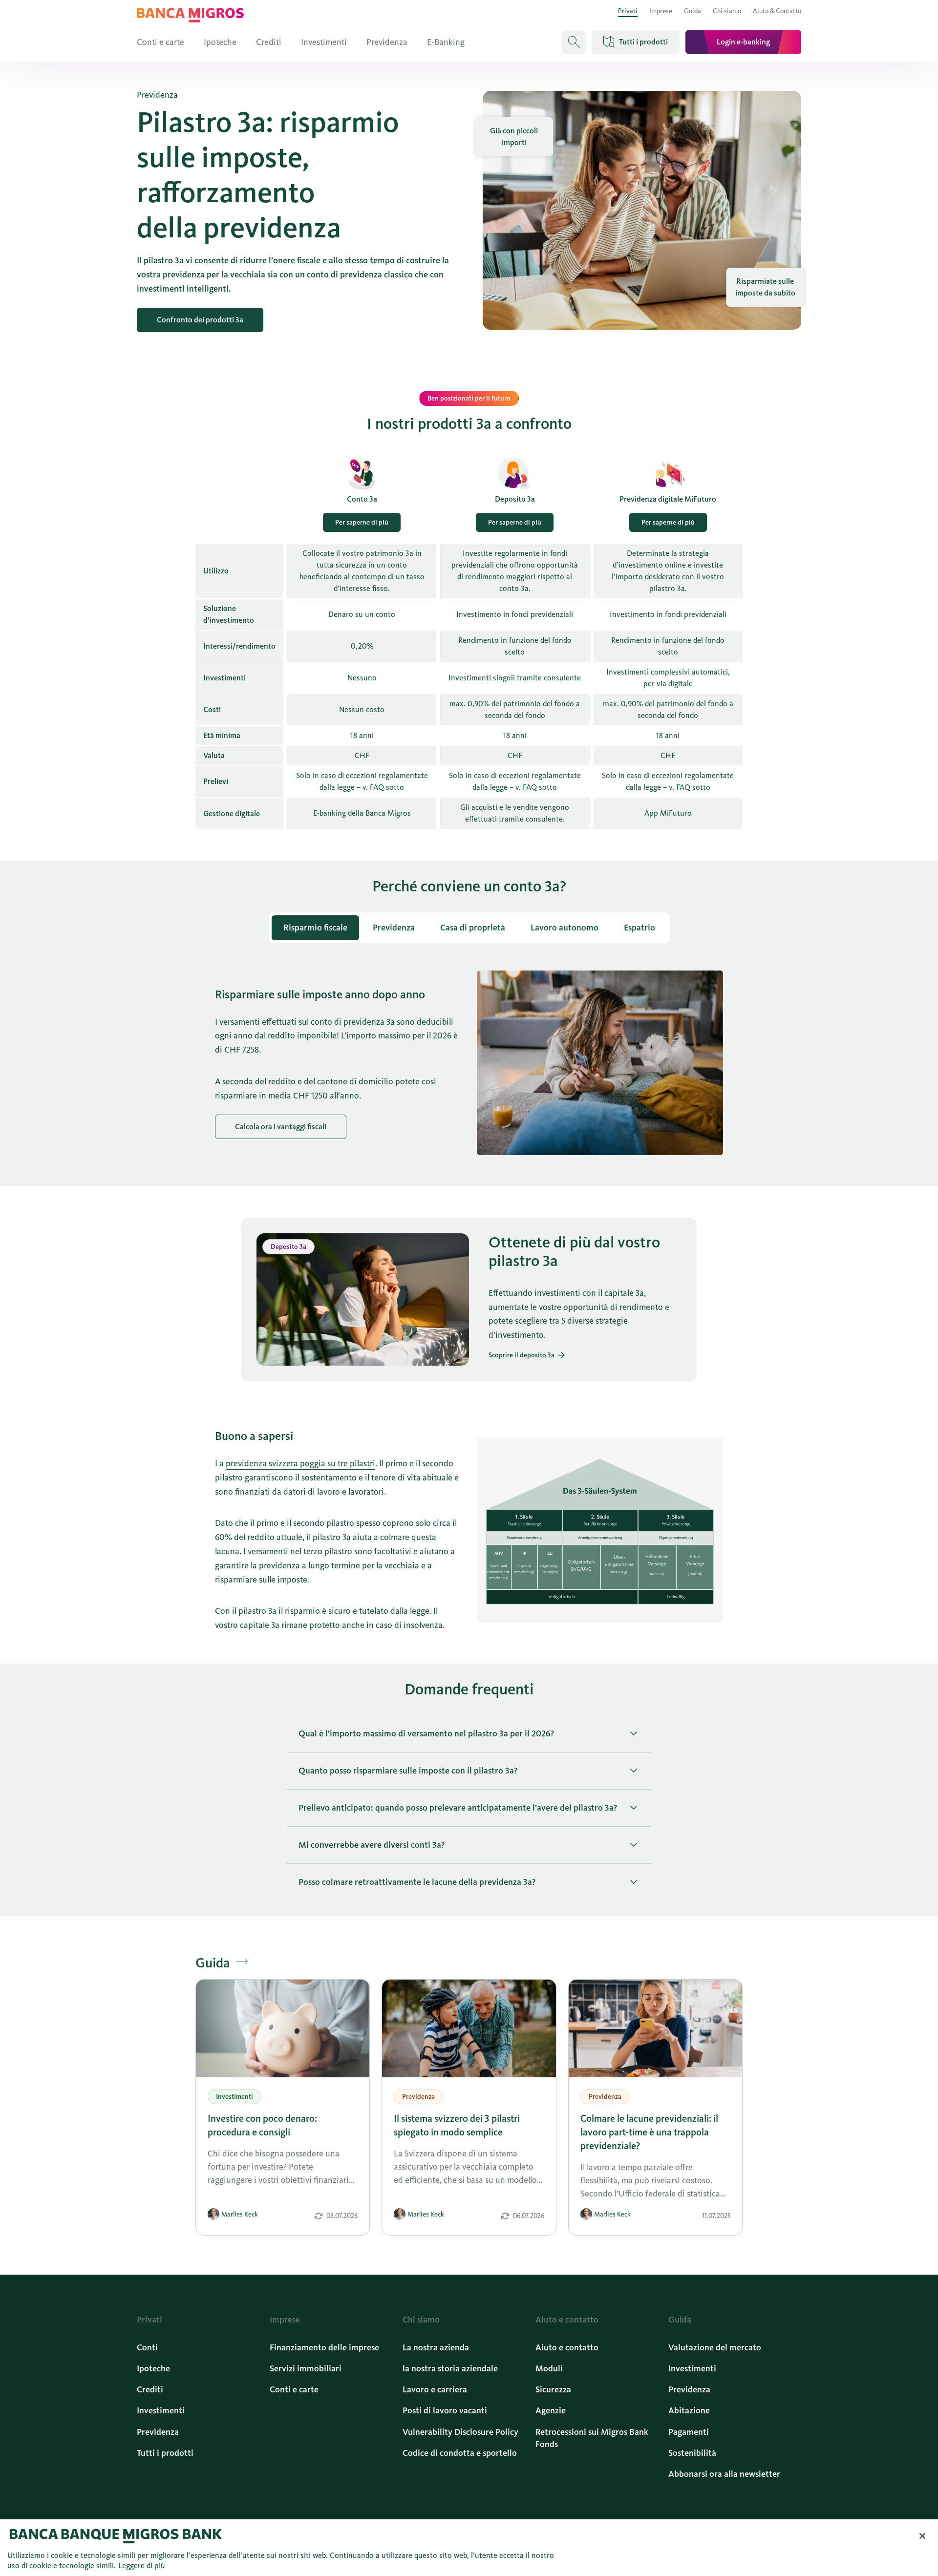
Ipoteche (220, 42)
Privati (628, 11)
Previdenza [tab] (394, 928)
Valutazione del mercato (715, 2347)
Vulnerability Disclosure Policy (460, 2432)
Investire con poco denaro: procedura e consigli (262, 2125)
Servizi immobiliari (306, 2368)
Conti (147, 2347)
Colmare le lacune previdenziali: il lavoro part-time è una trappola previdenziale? (649, 2132)
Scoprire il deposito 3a (522, 1355)
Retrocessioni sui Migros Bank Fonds (592, 2438)
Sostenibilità (692, 2453)
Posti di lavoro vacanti (445, 2410)
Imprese (661, 11)
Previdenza (387, 42)
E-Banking (446, 42)
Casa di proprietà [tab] (473, 928)
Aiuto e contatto (567, 2347)
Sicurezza (553, 2389)
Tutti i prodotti (165, 2453)
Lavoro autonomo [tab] (565, 928)
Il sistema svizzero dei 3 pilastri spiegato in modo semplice (457, 2125)
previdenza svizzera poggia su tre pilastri (300, 1463)
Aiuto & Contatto (777, 11)
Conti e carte (160, 42)
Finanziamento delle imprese (324, 2347)
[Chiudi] (922, 2536)
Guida (693, 11)
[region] (469, 2548)
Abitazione (689, 2410)
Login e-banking (743, 42)
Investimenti (324, 42)
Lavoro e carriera (435, 2389)
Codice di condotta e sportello (460, 2453)
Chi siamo (727, 11)
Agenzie (551, 2410)
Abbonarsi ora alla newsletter (724, 2474)
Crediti (269, 42)
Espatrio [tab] (640, 928)
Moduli (549, 2368)
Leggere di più (142, 2565)
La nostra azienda (436, 2347)
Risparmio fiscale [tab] (315, 928)
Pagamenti (689, 2432)
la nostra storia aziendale (450, 2368)
